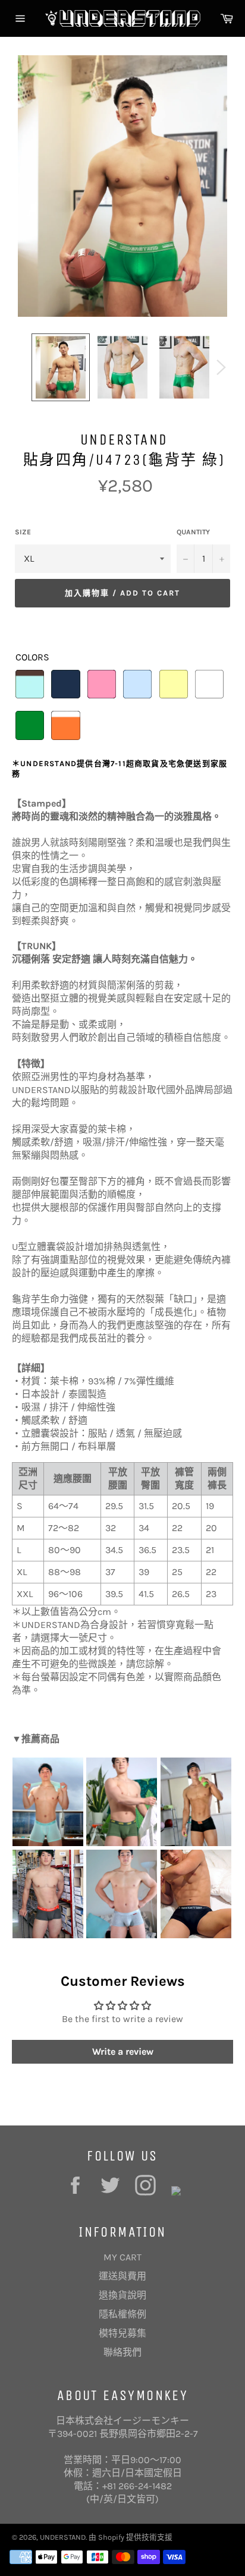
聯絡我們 (122, 2352)
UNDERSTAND (63, 2537)
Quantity (193, 532)
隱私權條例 (122, 2314)
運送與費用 (122, 2276)
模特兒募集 (122, 2333)
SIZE (23, 532)
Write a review (123, 2051)
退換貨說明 (122, 2295)
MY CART (122, 2257)
